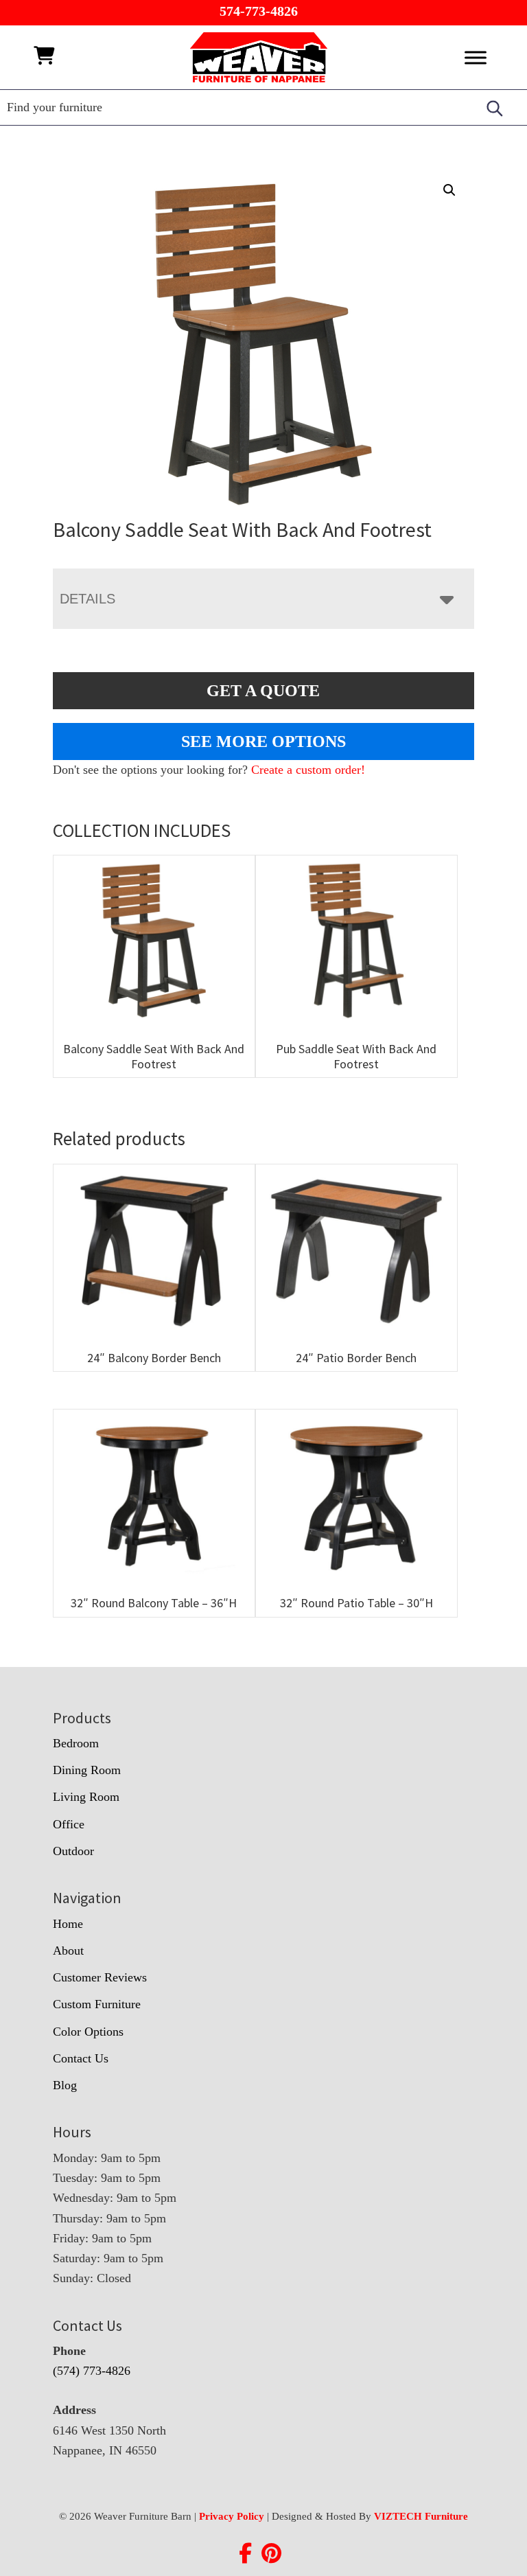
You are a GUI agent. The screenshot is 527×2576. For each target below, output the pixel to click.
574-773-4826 (259, 11)
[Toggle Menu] (476, 57)
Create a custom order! (308, 770)
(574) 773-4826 (92, 2371)
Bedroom (76, 1743)
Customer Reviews (100, 1977)
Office (69, 1824)
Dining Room (87, 1770)
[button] (449, 190)
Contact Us (81, 2058)
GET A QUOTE (263, 691)
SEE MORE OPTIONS (263, 741)
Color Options (88, 2032)
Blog (65, 2085)
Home (68, 1924)
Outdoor (73, 1851)
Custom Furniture (97, 2004)
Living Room (86, 1797)
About (68, 1951)
